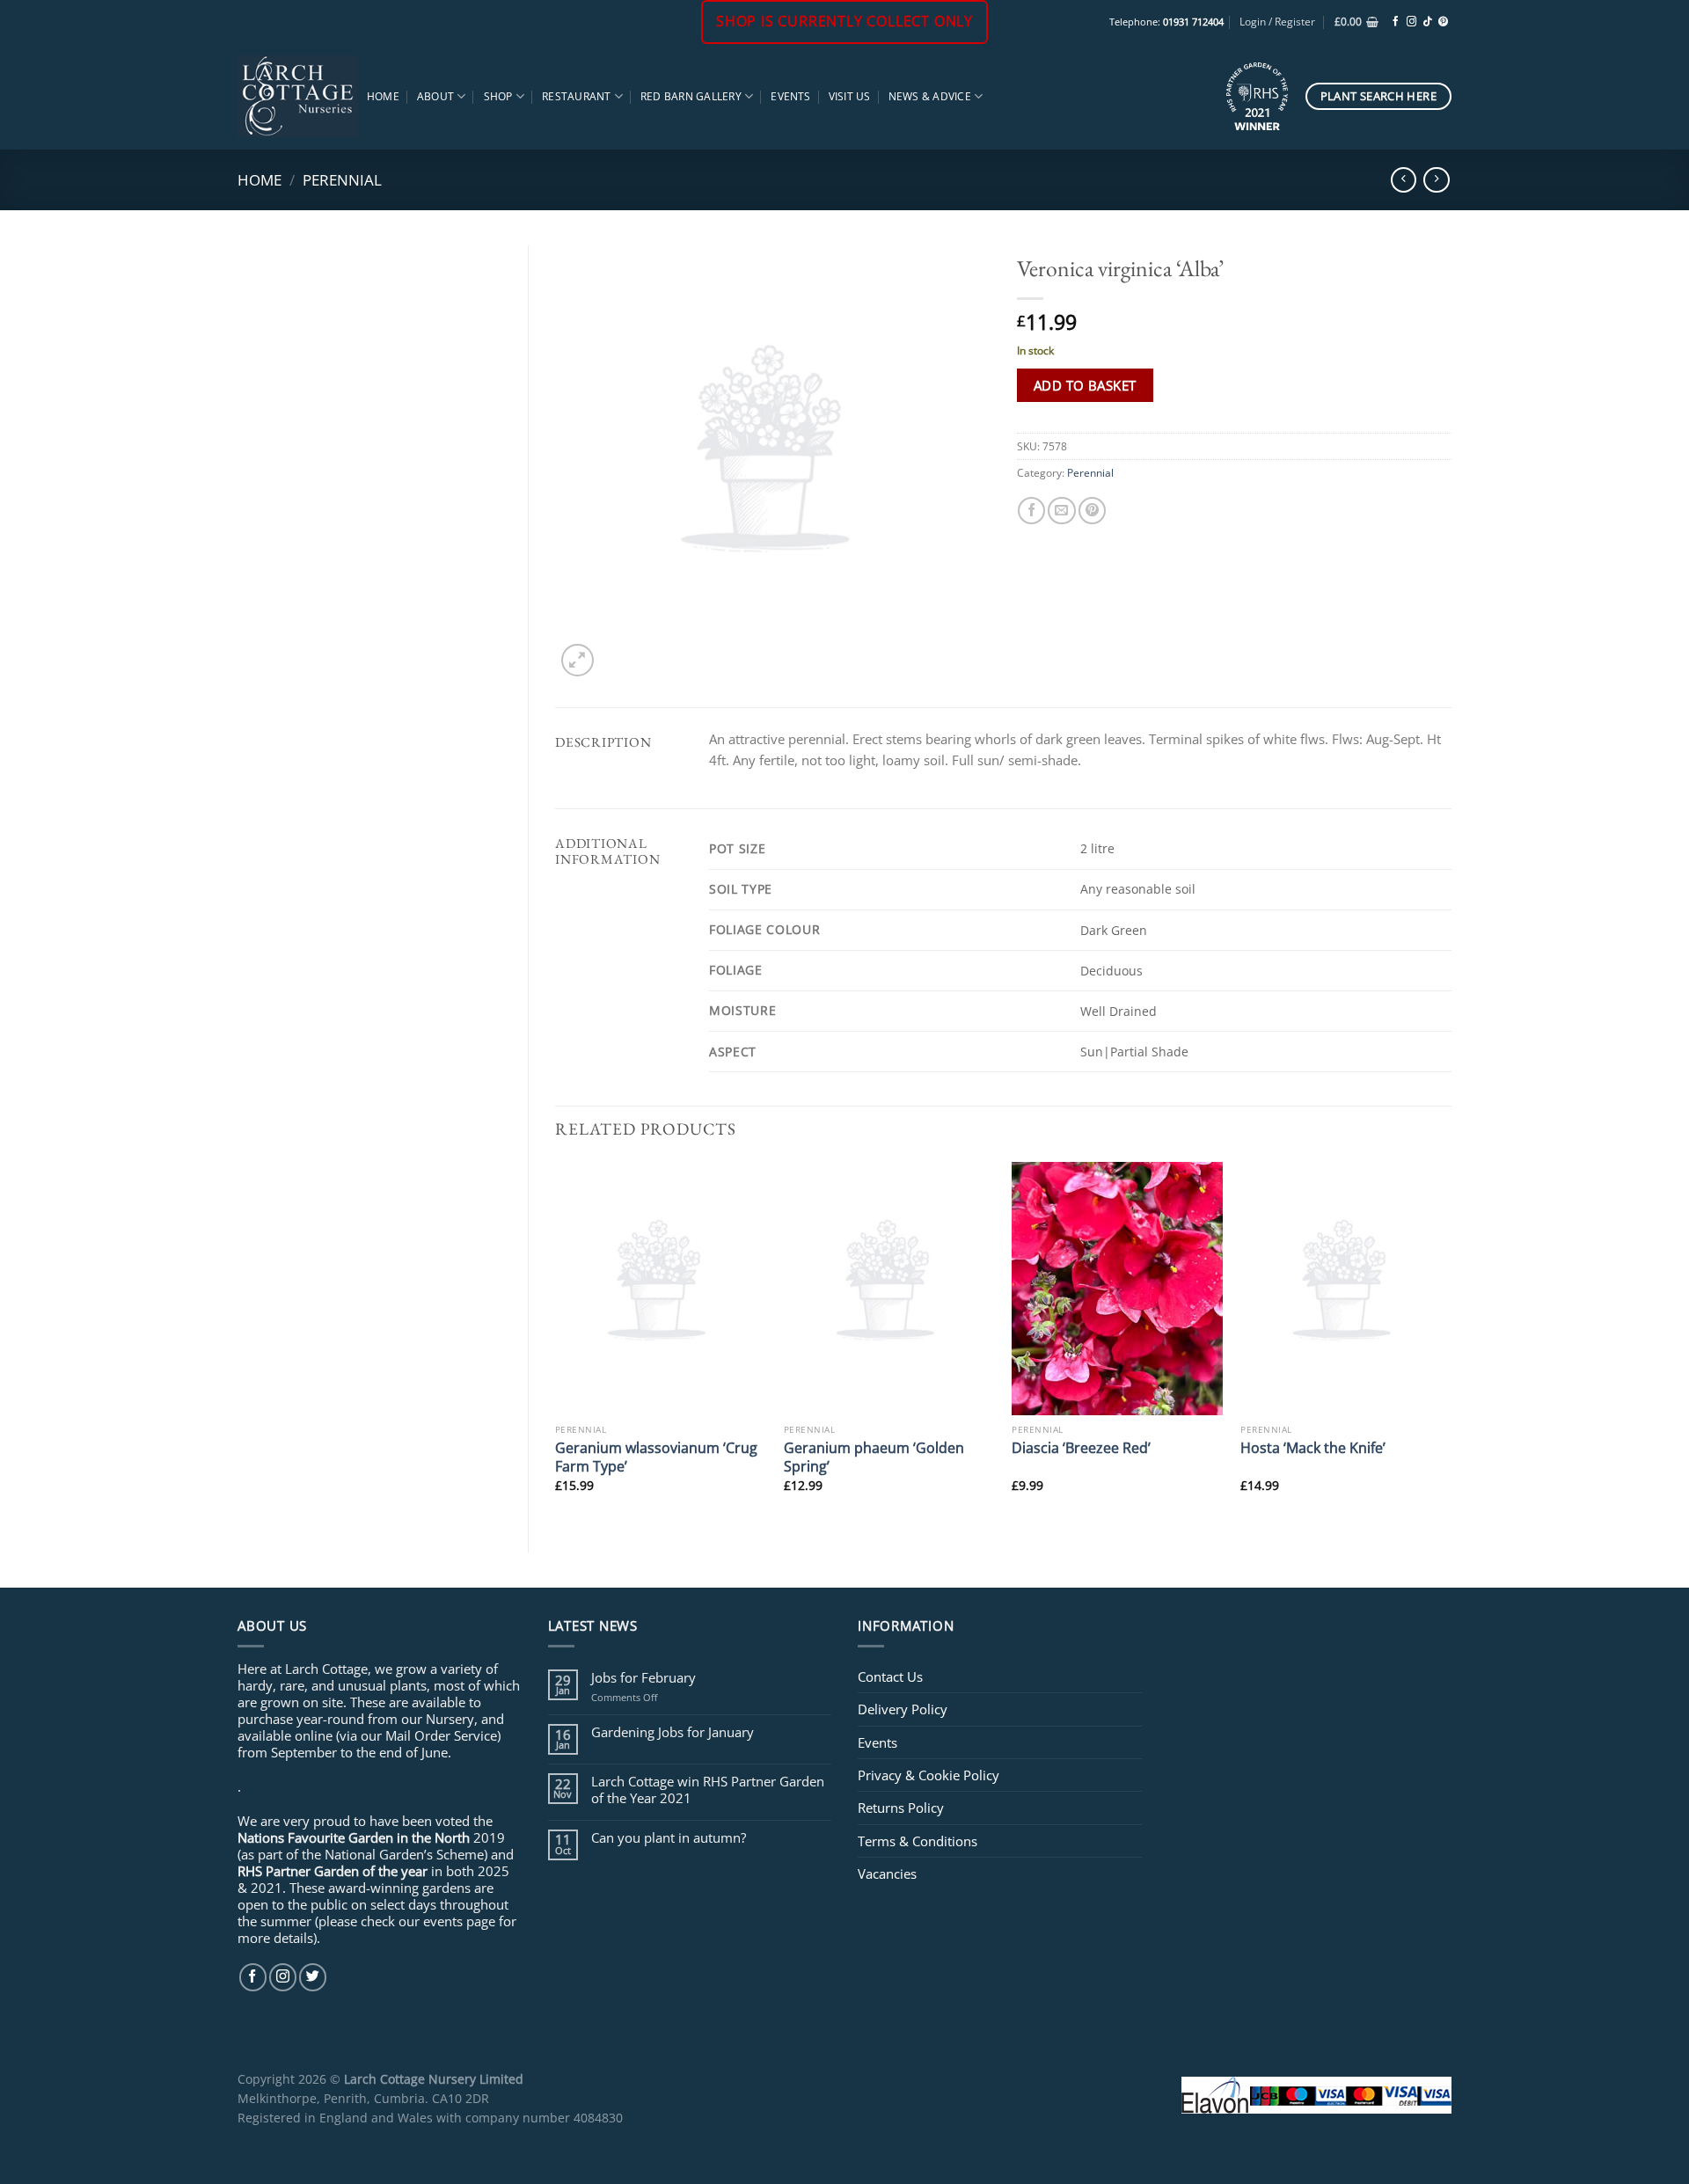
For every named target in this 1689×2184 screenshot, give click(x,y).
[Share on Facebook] (1031, 511)
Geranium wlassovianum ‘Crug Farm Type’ (656, 1457)
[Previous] (556, 1342)
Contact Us (890, 1676)
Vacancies (887, 1874)
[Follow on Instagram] (1411, 22)
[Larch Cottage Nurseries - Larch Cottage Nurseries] (298, 96)
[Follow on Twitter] (313, 1977)
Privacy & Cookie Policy (929, 1775)
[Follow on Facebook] (1396, 22)
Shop (498, 96)
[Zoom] (578, 660)
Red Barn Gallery (691, 96)
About (435, 96)
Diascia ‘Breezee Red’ (1081, 1447)
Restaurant (576, 96)
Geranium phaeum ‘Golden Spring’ (874, 1457)
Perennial (342, 179)
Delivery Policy (903, 1709)
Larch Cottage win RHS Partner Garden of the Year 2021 (708, 1789)
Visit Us (850, 96)
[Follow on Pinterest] (1443, 22)
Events (790, 96)
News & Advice (930, 96)
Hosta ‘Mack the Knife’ (1313, 1447)
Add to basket (1085, 385)
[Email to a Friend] (1061, 511)
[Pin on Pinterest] (1092, 511)
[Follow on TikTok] (1427, 22)
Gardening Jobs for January (673, 1732)
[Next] (1451, 1342)
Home (383, 96)
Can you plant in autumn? (669, 1837)
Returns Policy (901, 1808)
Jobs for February (643, 1677)
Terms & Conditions (918, 1841)
